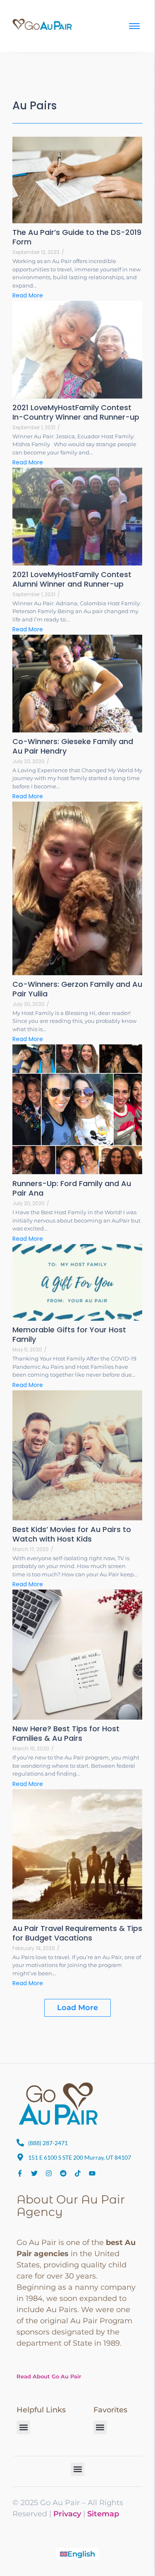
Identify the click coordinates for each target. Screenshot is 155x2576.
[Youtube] (92, 2173)
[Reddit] (63, 2173)
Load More (77, 2008)
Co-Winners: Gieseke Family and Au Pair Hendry (73, 746)
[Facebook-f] (20, 2173)
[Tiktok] (78, 2173)
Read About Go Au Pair (49, 2376)
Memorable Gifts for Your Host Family (69, 1334)
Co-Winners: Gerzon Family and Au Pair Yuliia (77, 989)
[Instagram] (49, 2173)
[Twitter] (34, 2173)
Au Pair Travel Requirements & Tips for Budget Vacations (77, 1933)
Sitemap (103, 2514)
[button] (23, 2427)
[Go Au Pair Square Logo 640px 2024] (58, 2104)
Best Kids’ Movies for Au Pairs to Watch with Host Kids (72, 1534)
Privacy (67, 2514)
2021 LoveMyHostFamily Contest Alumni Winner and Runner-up (72, 579)
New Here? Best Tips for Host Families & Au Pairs (66, 1733)
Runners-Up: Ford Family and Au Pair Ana (72, 1188)
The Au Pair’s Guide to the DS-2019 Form (77, 237)
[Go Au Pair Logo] (43, 24)
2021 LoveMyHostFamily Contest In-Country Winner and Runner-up (76, 412)
